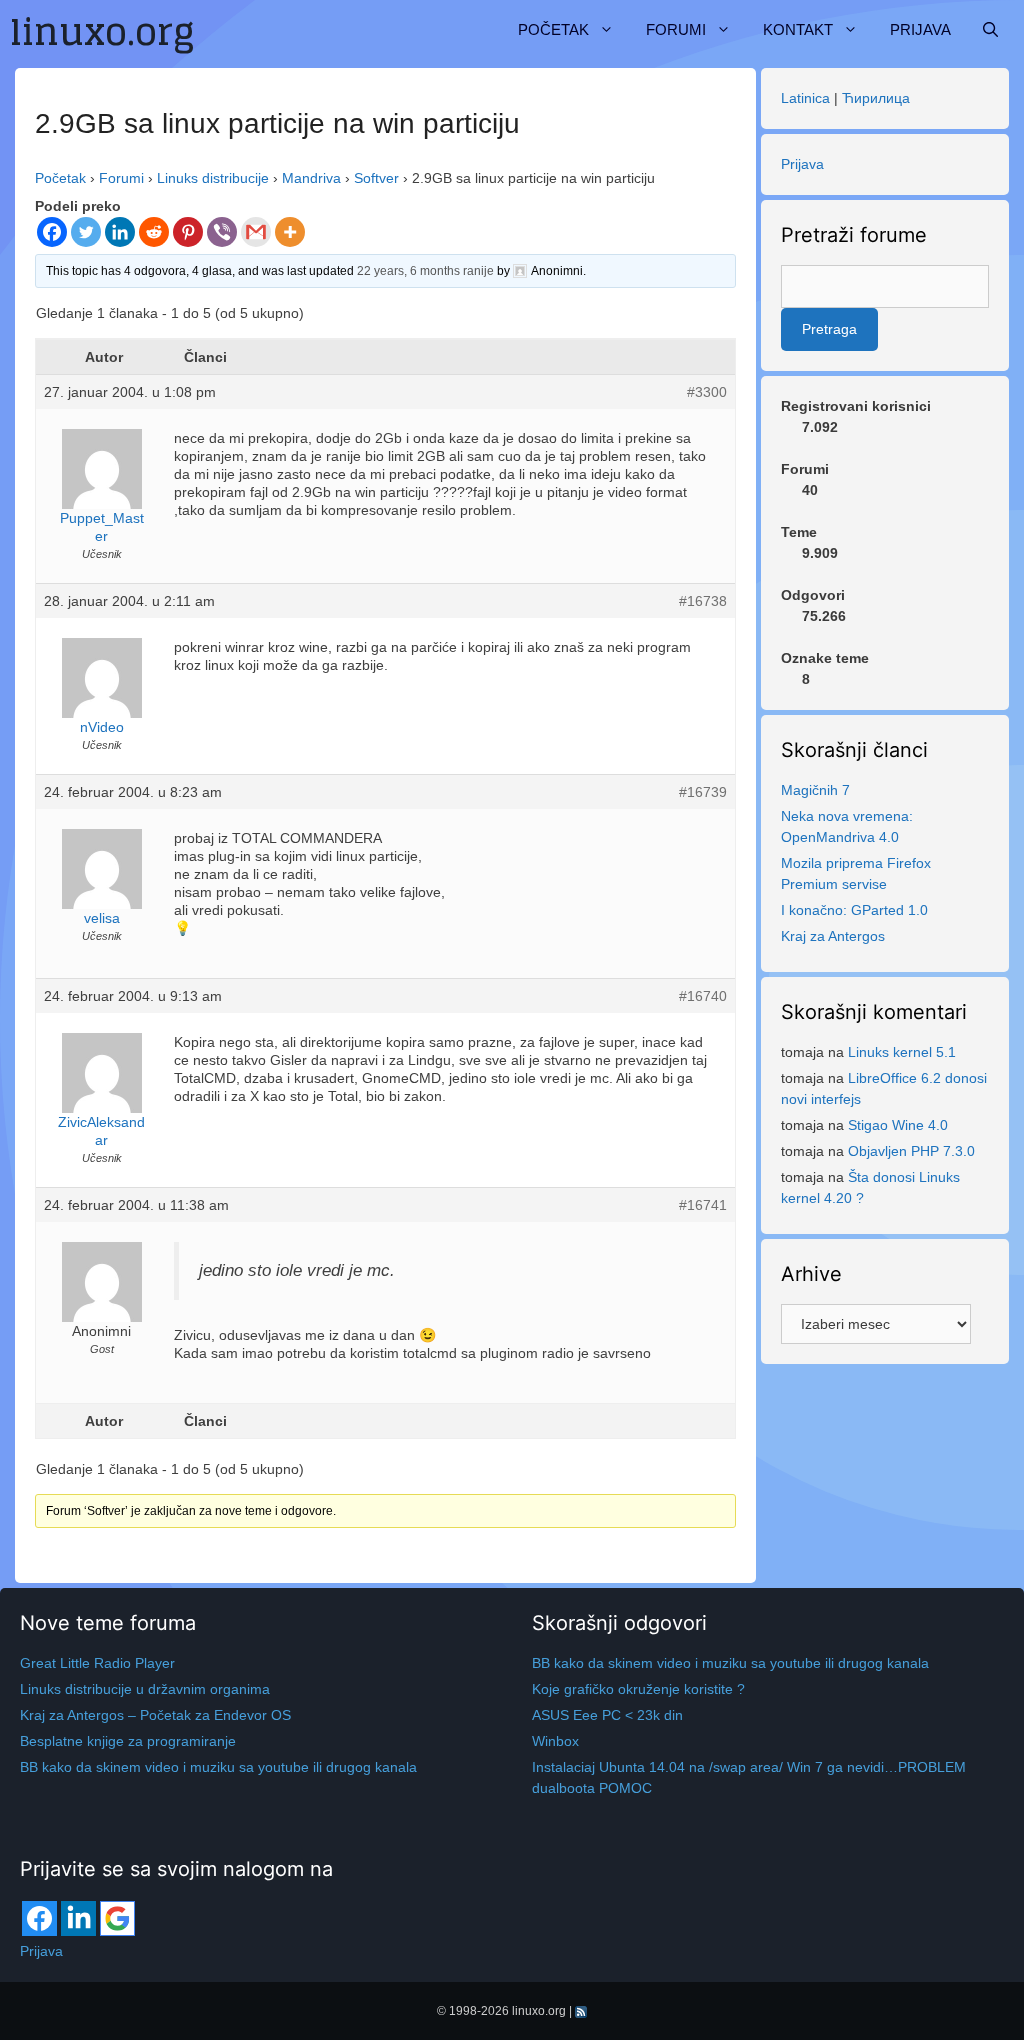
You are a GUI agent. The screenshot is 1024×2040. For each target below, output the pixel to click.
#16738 (703, 601)
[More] (290, 232)
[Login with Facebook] (39, 1918)
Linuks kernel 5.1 (902, 1052)
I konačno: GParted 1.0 (854, 910)
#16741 (703, 1205)
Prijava (920, 29)
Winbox (555, 1741)
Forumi (676, 29)
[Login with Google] (117, 1918)
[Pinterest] (188, 232)
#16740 (703, 996)
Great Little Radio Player (97, 1663)
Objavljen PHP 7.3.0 (911, 1151)
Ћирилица (876, 98)
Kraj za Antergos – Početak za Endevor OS (155, 1715)
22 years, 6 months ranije (425, 271)
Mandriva (311, 178)
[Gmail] (256, 232)
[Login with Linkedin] (78, 1918)
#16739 (703, 792)
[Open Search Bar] (990, 30)
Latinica (805, 98)
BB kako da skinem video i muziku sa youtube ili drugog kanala (218, 1767)
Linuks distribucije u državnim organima (145, 1689)
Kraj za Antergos (833, 936)
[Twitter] (86, 232)
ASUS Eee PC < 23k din (607, 1715)
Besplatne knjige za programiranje (128, 1741)
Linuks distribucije (213, 178)
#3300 (707, 392)
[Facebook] (52, 232)
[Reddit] (154, 232)
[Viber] (222, 232)
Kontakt (798, 29)
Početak (553, 29)
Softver (376, 178)
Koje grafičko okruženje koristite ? (638, 1689)
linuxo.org (539, 2011)
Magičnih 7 (815, 790)
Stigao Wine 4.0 (898, 1125)
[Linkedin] (120, 232)
